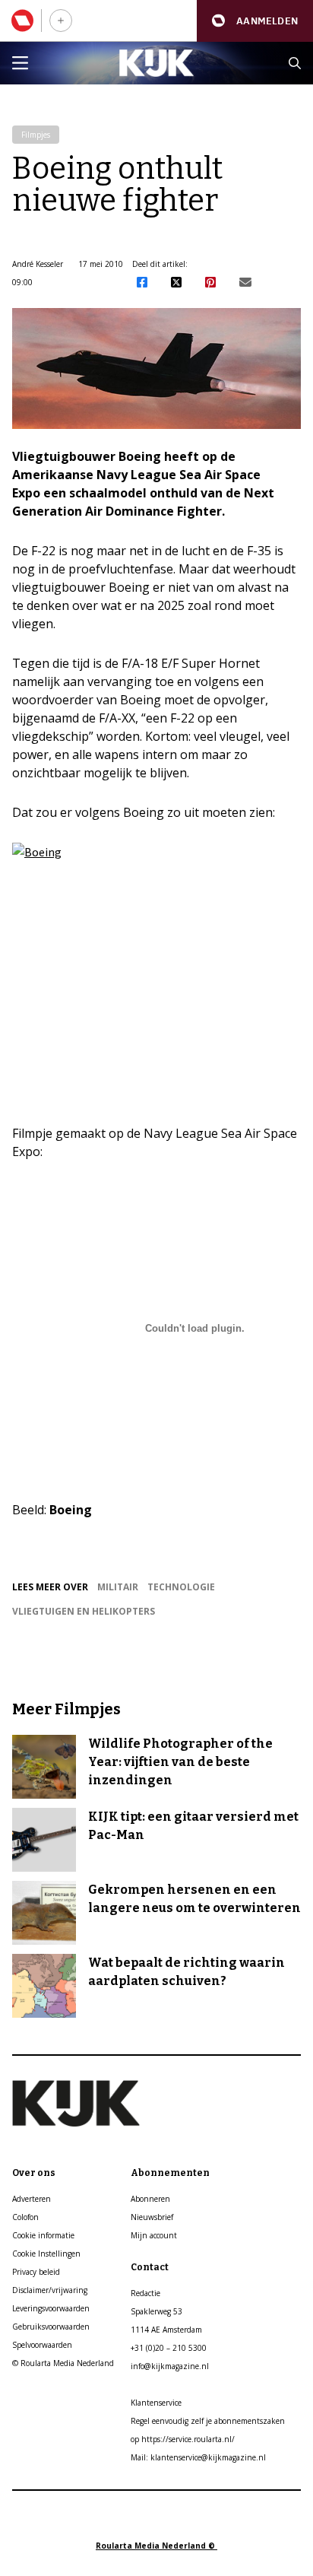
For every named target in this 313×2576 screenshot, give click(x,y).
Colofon (25, 2217)
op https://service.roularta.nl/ (183, 2439)
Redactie (145, 2293)
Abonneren (150, 2199)
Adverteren (32, 2199)
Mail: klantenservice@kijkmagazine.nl (198, 2457)
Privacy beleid (36, 2272)
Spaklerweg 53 (156, 2311)
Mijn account (154, 2235)
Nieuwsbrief (152, 2217)
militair (118, 1587)
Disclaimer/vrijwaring (50, 2290)
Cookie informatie (43, 2235)
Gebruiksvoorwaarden (51, 2327)
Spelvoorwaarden (42, 2345)
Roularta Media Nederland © (156, 2546)
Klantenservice (156, 2403)
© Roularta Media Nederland (63, 2363)
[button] (255, 21)
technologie (181, 1587)
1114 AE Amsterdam (166, 2330)
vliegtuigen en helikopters (84, 1611)
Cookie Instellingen (46, 2254)
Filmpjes (36, 135)
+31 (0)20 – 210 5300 (169, 2348)
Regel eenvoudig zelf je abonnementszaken (208, 2421)
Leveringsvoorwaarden (51, 2308)
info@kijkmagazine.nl (170, 2366)
